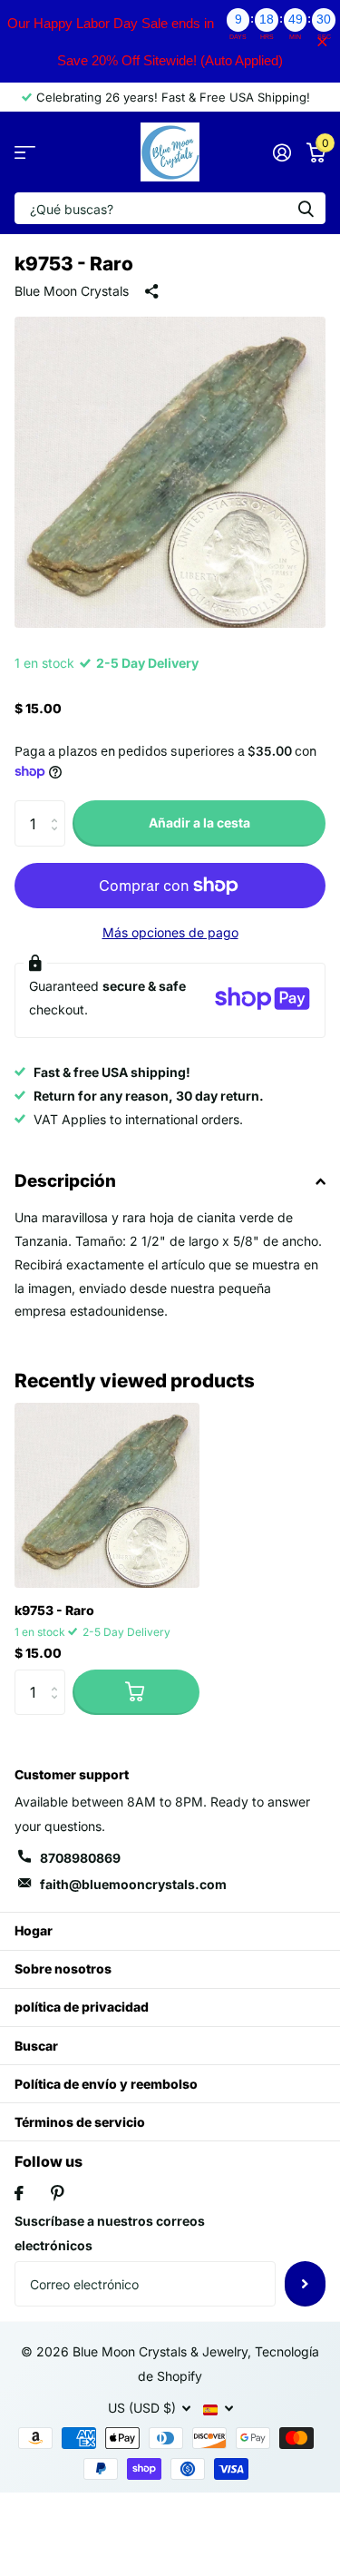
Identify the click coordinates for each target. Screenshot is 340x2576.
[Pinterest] (58, 2193)
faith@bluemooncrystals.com (133, 1884)
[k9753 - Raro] (107, 1495)
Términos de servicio (80, 2122)
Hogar (34, 1930)
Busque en (306, 208)
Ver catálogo (25, 152)
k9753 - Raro (54, 1610)
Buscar (36, 2046)
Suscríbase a (305, 2284)
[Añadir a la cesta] (136, 1692)
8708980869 (80, 1858)
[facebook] (19, 2193)
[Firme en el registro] (282, 152)
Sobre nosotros (63, 1969)
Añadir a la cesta (199, 823)
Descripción (65, 1181)
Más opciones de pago (170, 932)
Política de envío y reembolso (106, 2084)
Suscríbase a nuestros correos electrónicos (110, 2233)
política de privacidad (82, 2007)
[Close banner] (322, 41)
